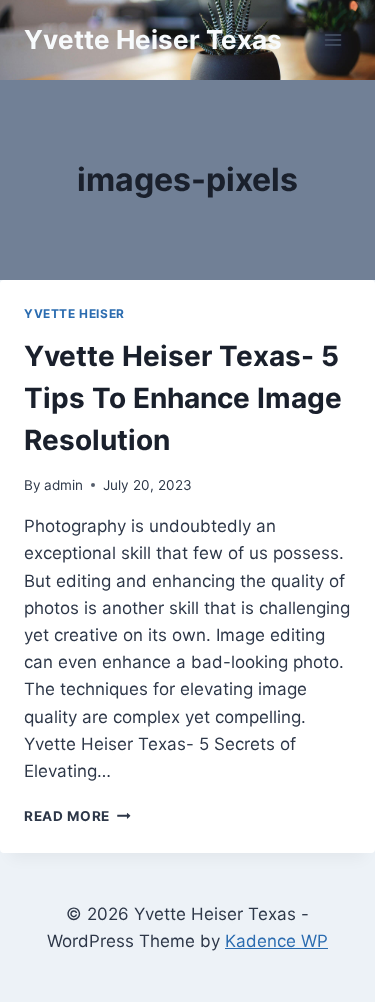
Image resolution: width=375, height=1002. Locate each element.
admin (63, 485)
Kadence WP (276, 941)
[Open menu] (332, 39)
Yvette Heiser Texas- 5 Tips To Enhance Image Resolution (183, 398)
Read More (77, 816)
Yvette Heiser (74, 313)
